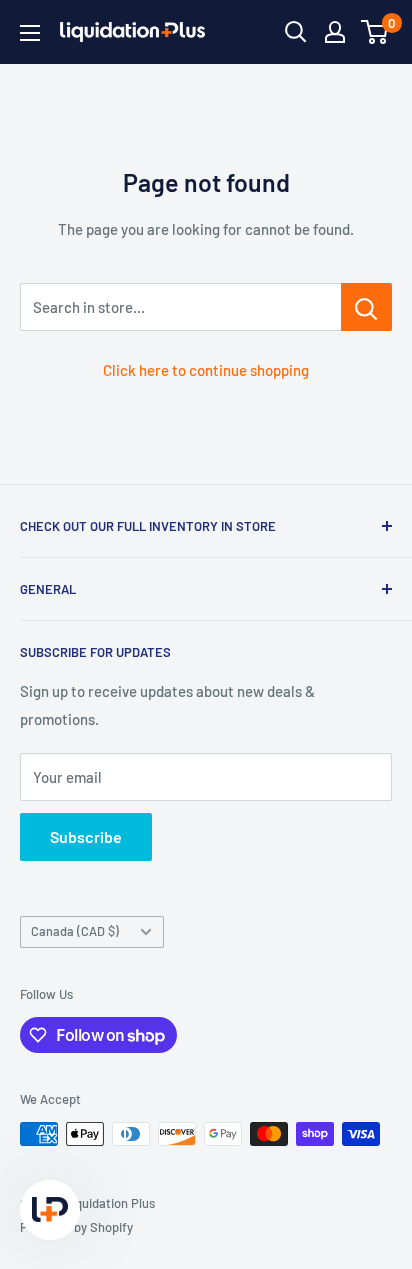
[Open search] (296, 32)
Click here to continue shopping (206, 370)
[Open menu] (30, 33)
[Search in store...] (366, 307)
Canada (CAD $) (75, 931)
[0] (375, 32)
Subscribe (86, 836)
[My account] (335, 32)
